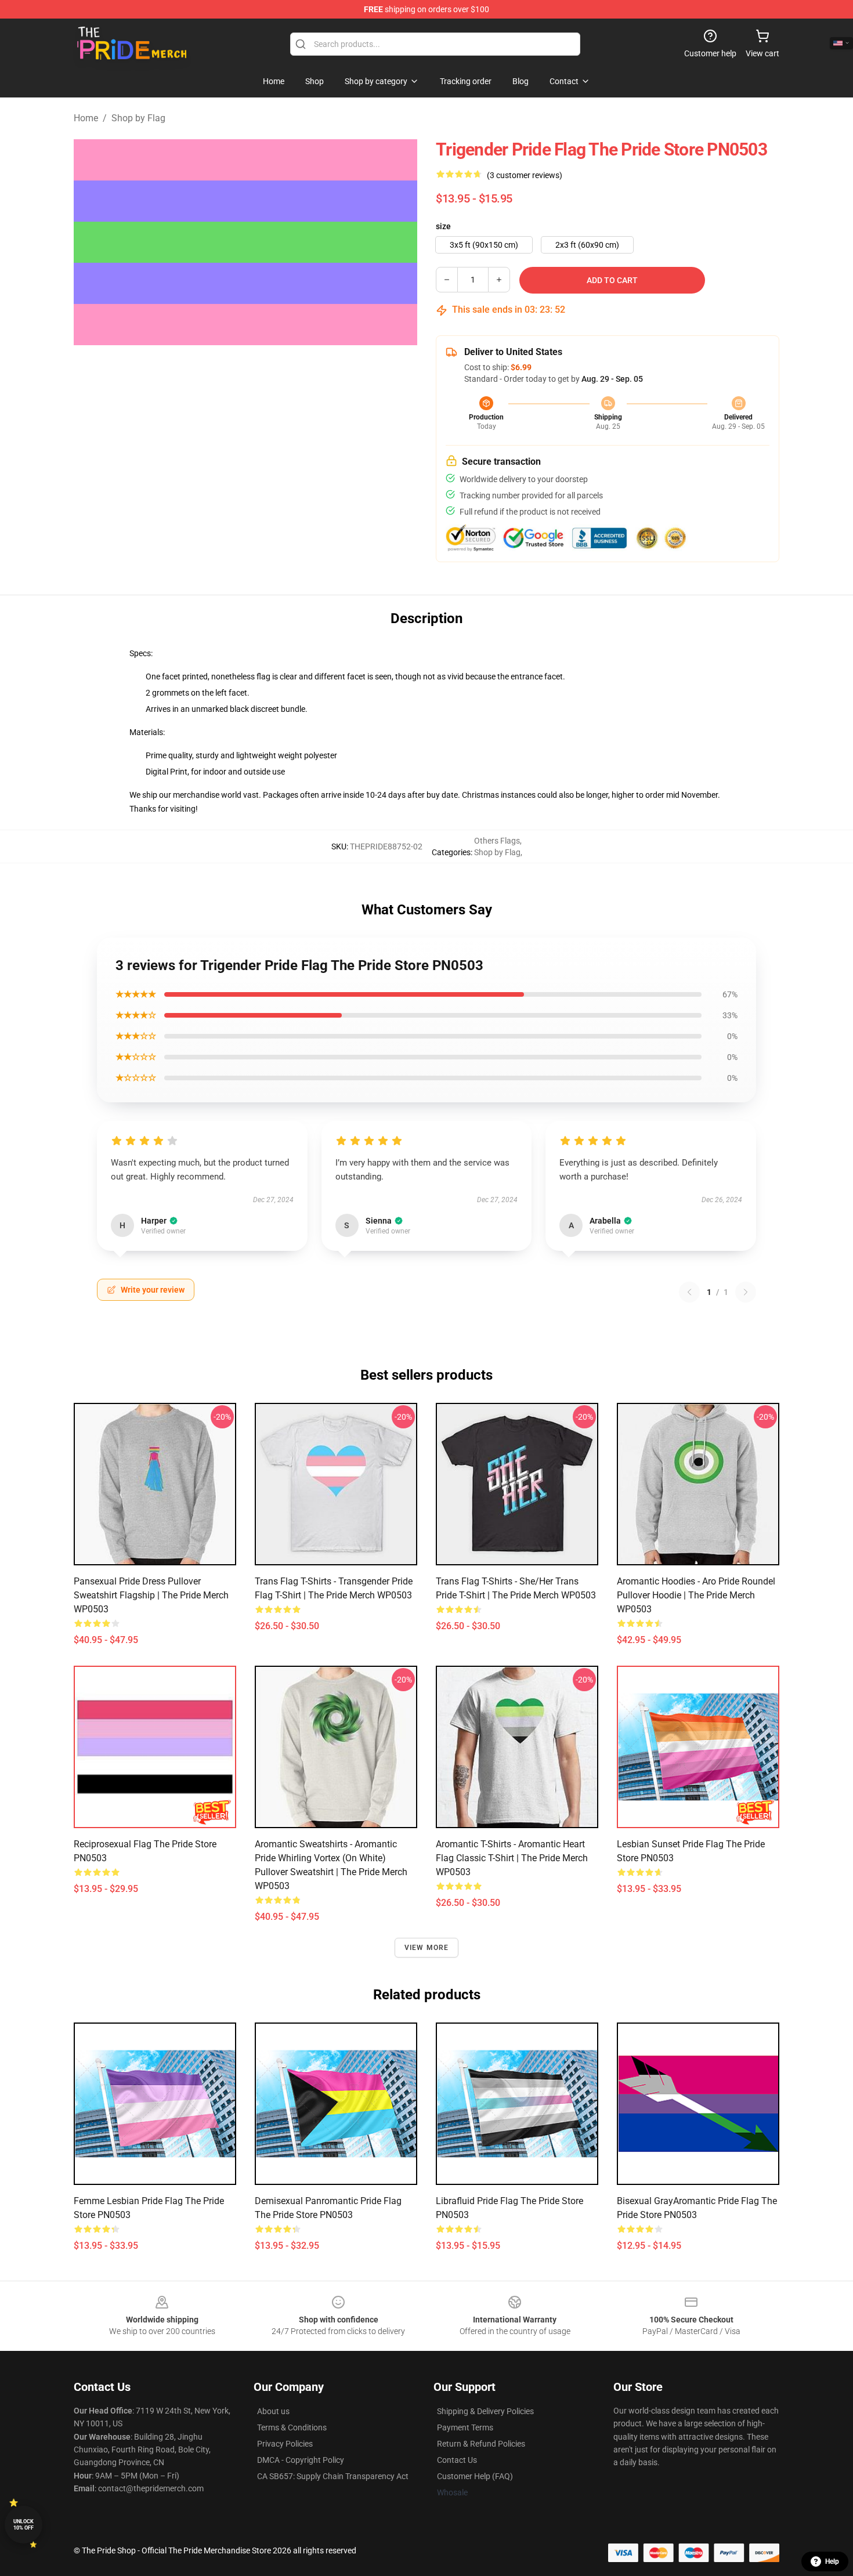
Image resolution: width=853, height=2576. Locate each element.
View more (427, 1948)
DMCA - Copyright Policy (301, 2460)
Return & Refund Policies (481, 2444)
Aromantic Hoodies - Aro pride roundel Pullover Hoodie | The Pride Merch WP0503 (696, 1595)
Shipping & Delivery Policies (485, 2411)
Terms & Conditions (292, 2427)
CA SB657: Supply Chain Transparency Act (333, 2476)
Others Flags (497, 841)
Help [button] (832, 2561)
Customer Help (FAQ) (475, 2476)
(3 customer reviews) (525, 175)
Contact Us (457, 2460)
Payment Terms (465, 2427)
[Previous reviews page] (689, 1292)
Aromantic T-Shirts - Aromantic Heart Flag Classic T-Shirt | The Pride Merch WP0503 (512, 1858)
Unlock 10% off (24, 2525)
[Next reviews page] (746, 1292)
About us (273, 2411)
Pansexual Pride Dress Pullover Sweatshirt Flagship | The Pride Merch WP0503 (151, 1595)
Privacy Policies (285, 2444)
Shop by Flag (138, 118)
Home (86, 118)
